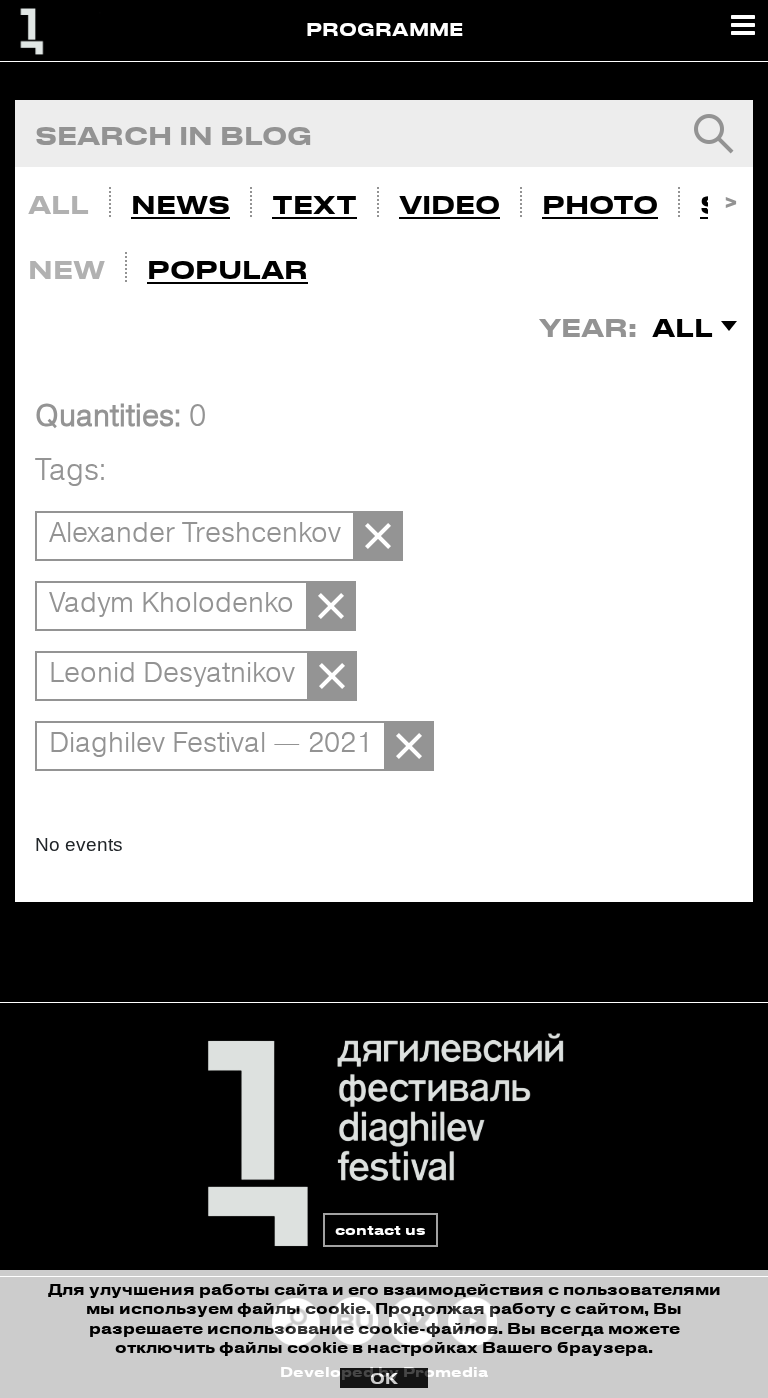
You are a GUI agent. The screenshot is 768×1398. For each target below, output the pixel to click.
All (58, 204)
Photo (600, 204)
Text (314, 204)
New (66, 269)
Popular (227, 269)
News (180, 204)
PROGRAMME (384, 29)
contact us (380, 1229)
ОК (384, 1378)
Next (730, 199)
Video (449, 204)
